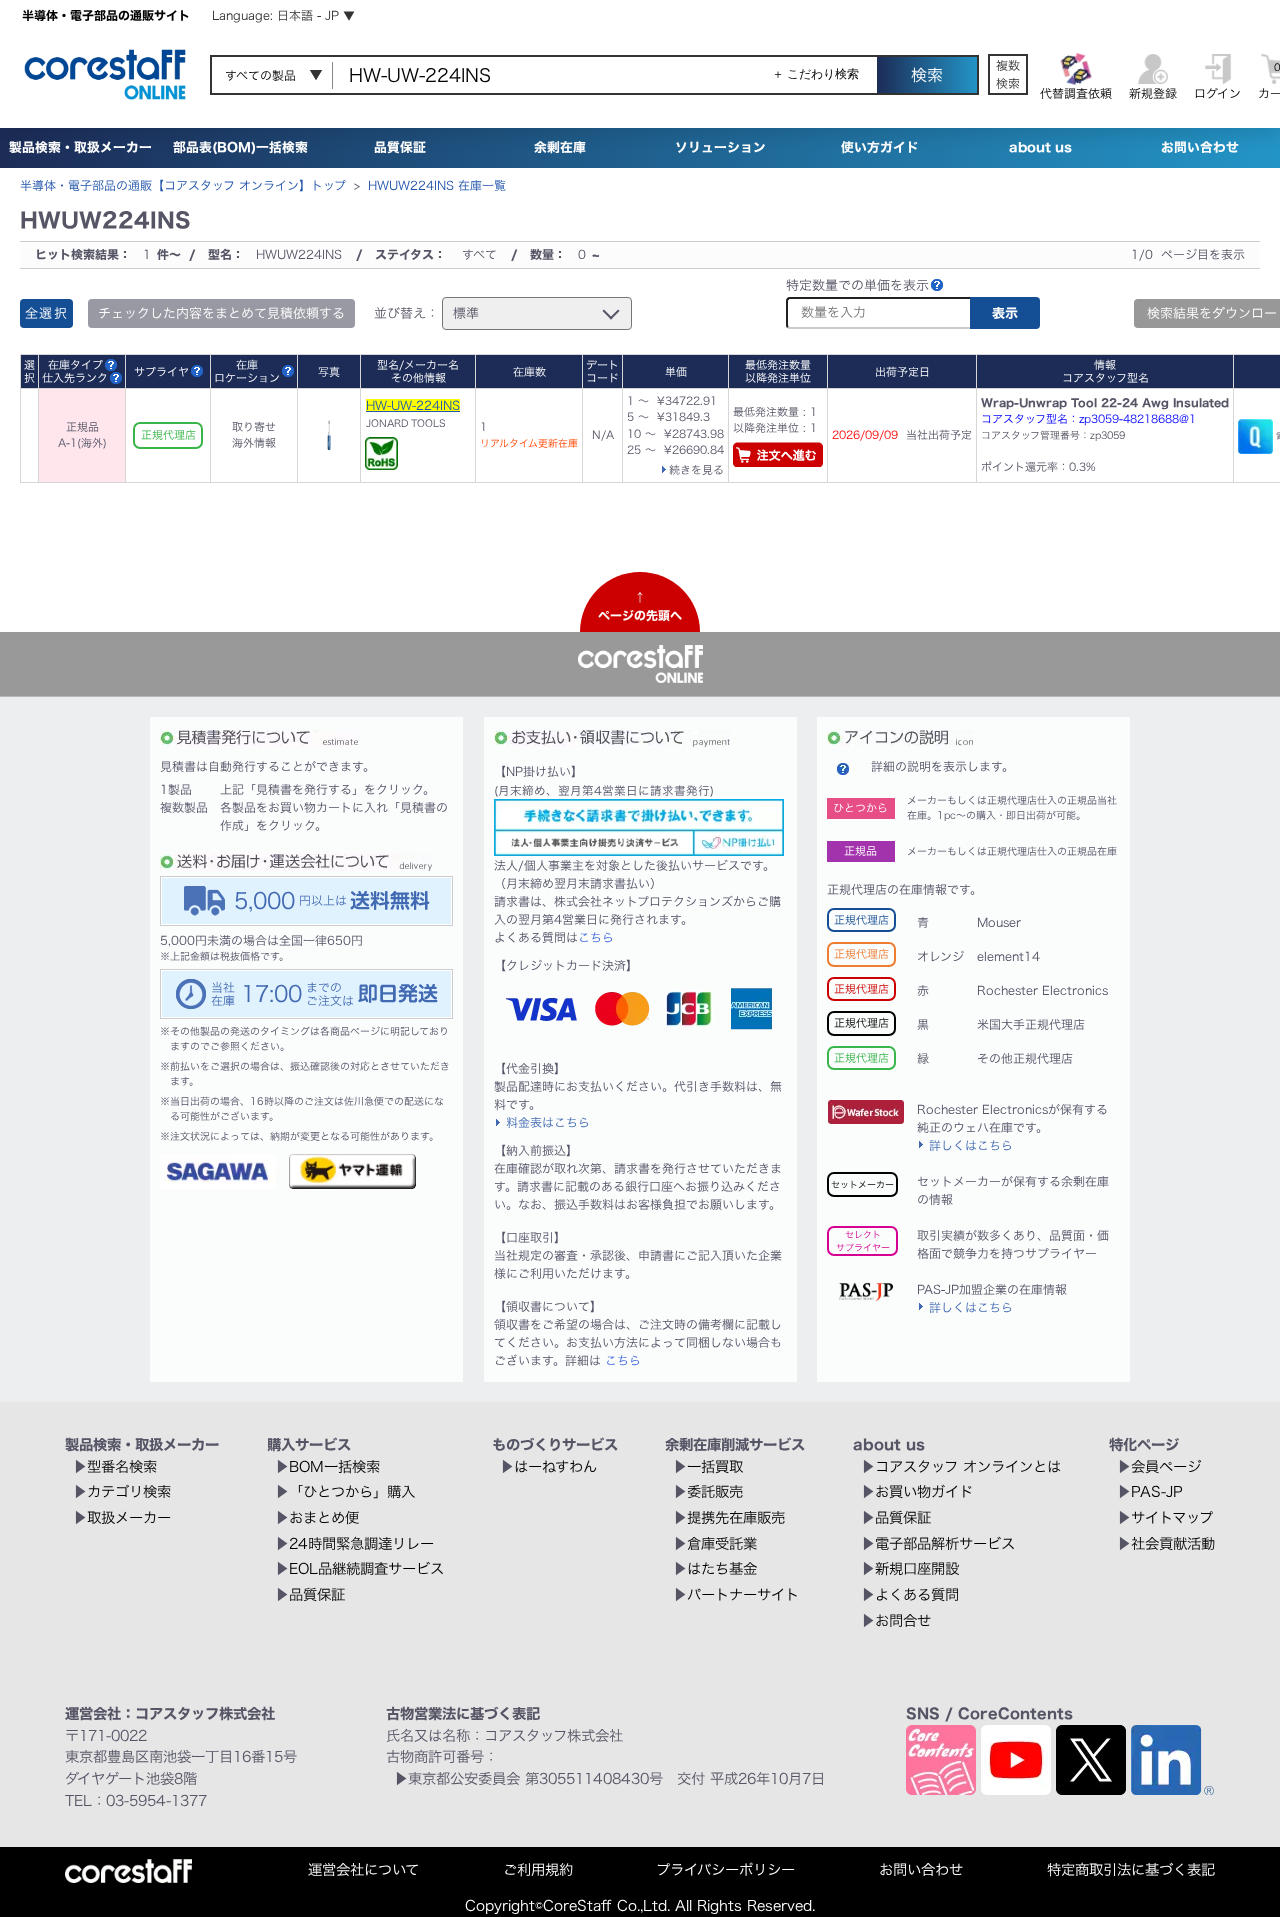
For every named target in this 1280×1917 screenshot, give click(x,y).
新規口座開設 (917, 1568)
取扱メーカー (129, 1517)
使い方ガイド (880, 147)
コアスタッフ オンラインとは (968, 1466)
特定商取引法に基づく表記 (1131, 1869)
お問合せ (903, 1620)
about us (1040, 147)
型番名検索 (122, 1466)
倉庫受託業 (722, 1543)
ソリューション (720, 147)
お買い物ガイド (924, 1491)
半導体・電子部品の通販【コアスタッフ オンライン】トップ (183, 185)
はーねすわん (555, 1466)
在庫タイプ (75, 364)
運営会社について (363, 1869)
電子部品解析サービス (945, 1543)
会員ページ (1166, 1466)
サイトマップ (1172, 1517)
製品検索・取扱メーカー (80, 147)
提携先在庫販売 (736, 1517)
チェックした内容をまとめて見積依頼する (221, 313)
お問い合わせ (1200, 147)
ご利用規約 (538, 1869)
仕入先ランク (75, 377)
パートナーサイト (743, 1594)
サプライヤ (161, 371)
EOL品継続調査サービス (366, 1568)
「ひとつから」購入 (352, 1491)
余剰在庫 (560, 147)
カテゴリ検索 (129, 1491)
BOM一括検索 (334, 1466)
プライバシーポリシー (725, 1869)
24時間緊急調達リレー (361, 1543)
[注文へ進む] (778, 457)
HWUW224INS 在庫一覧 (437, 185)
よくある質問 (917, 1594)
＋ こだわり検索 (815, 74)
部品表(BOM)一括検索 (240, 147)
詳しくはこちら (971, 1145)
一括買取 (715, 1466)
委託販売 (715, 1491)
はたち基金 (722, 1568)
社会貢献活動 (1173, 1543)
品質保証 (400, 147)
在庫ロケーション (247, 371)
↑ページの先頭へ (640, 606)
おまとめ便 (324, 1517)
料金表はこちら (548, 1122)
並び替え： (406, 313)
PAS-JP (1157, 1491)
